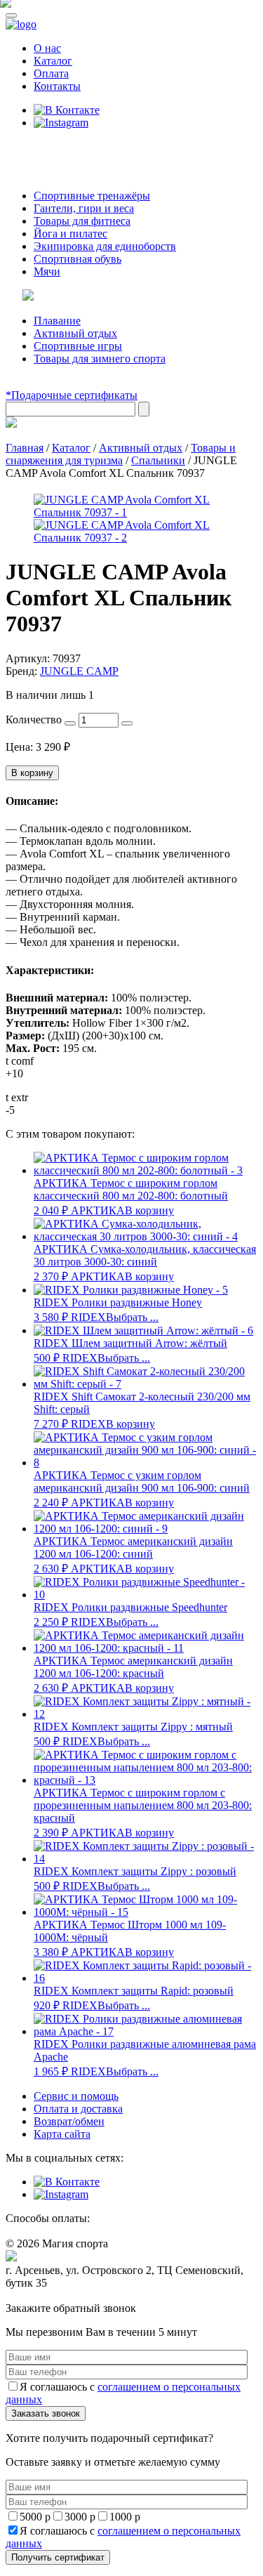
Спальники (158, 460)
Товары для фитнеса (82, 221)
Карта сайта (62, 2134)
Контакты (57, 86)
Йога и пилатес (70, 234)
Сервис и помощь (76, 2096)
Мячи (47, 271)
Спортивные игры (78, 346)
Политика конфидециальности (70, 2296)
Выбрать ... (132, 1317)
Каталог (53, 61)
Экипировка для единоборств (105, 246)
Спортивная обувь (77, 259)
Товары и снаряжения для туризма (121, 454)
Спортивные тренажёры (92, 196)
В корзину (32, 773)
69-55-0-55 (48, 149)
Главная (25, 448)
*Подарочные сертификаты (72, 395)
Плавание (57, 321)
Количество (34, 719)
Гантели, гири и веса (84, 208)
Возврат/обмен (69, 2121)
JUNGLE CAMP (79, 671)
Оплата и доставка (78, 2109)
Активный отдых (75, 333)
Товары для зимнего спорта (100, 359)
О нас (47, 48)
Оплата (51, 73)
